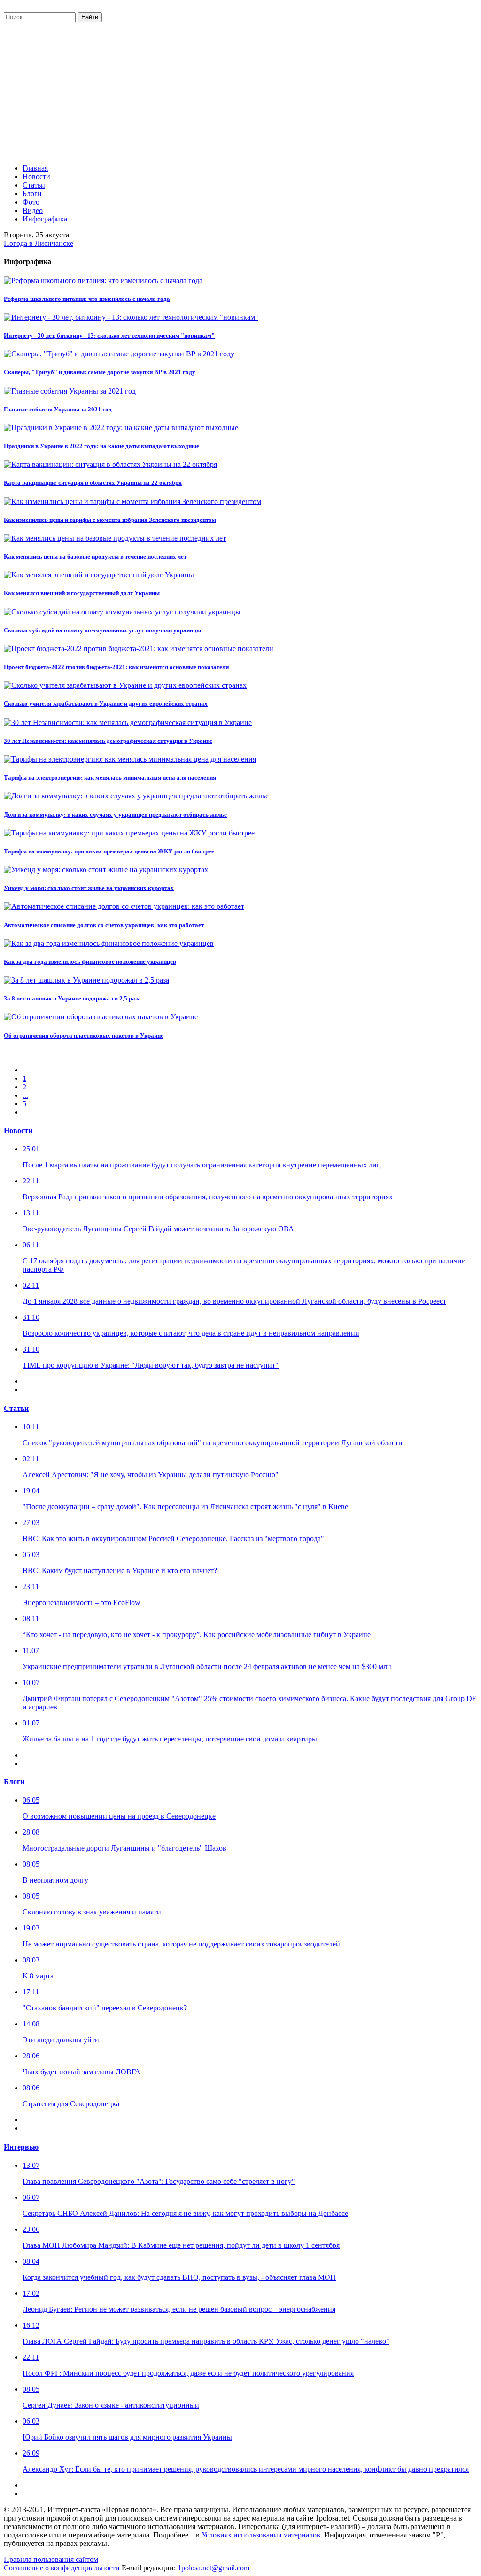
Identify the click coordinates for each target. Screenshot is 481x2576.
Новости (36, 177)
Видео (33, 210)
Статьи (34, 185)
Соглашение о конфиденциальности (62, 2568)
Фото (31, 202)
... (25, 1095)
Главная (35, 168)
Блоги (32, 193)
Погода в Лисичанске (39, 243)
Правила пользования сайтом (51, 2559)
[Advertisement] (240, 91)
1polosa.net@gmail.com (213, 2568)
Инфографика (45, 219)
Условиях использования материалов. (262, 2535)
